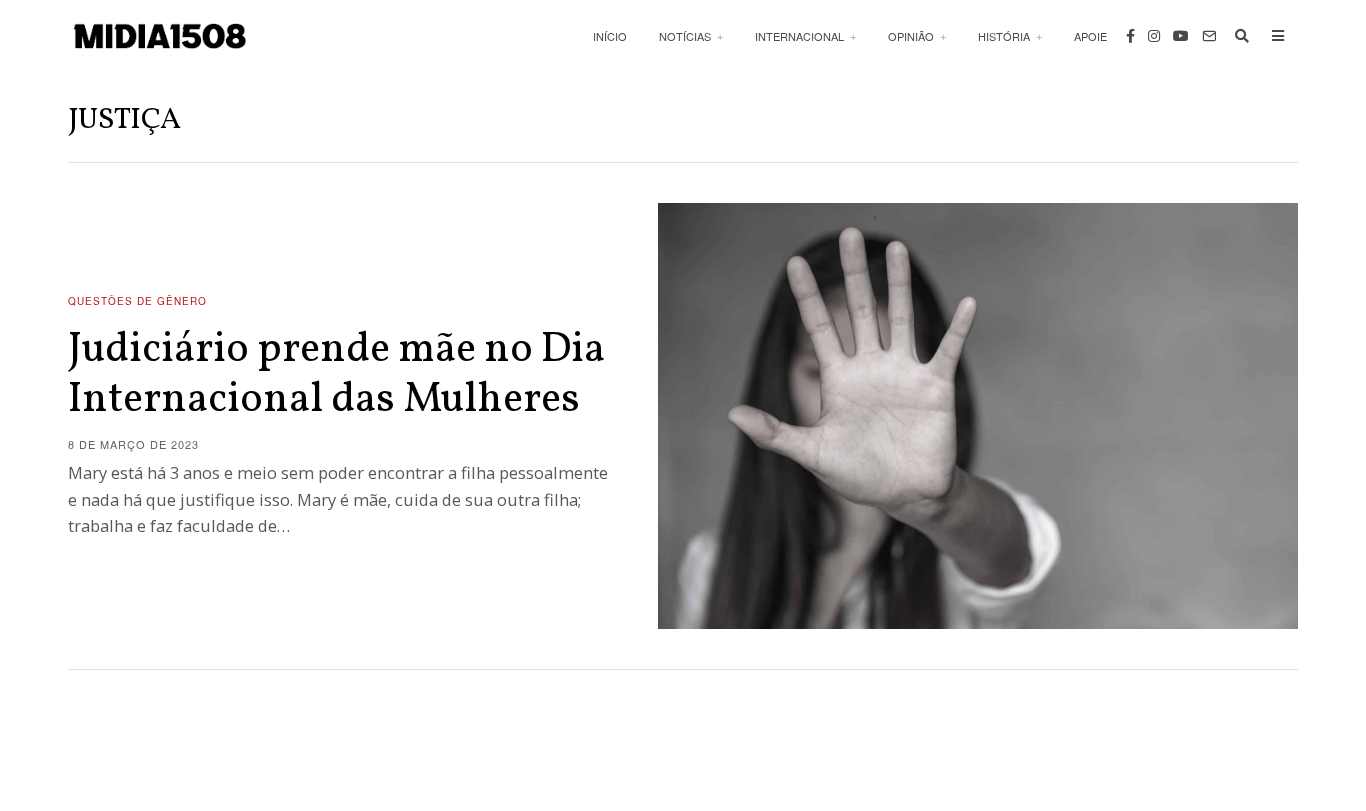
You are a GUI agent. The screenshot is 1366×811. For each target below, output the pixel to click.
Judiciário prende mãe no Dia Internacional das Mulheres (336, 375)
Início (610, 36)
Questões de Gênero (137, 301)
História (1004, 36)
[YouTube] (1181, 36)
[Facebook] (1130, 36)
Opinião (911, 36)
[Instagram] (1154, 36)
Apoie (1090, 36)
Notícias (685, 36)
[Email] (1209, 36)
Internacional (799, 36)
